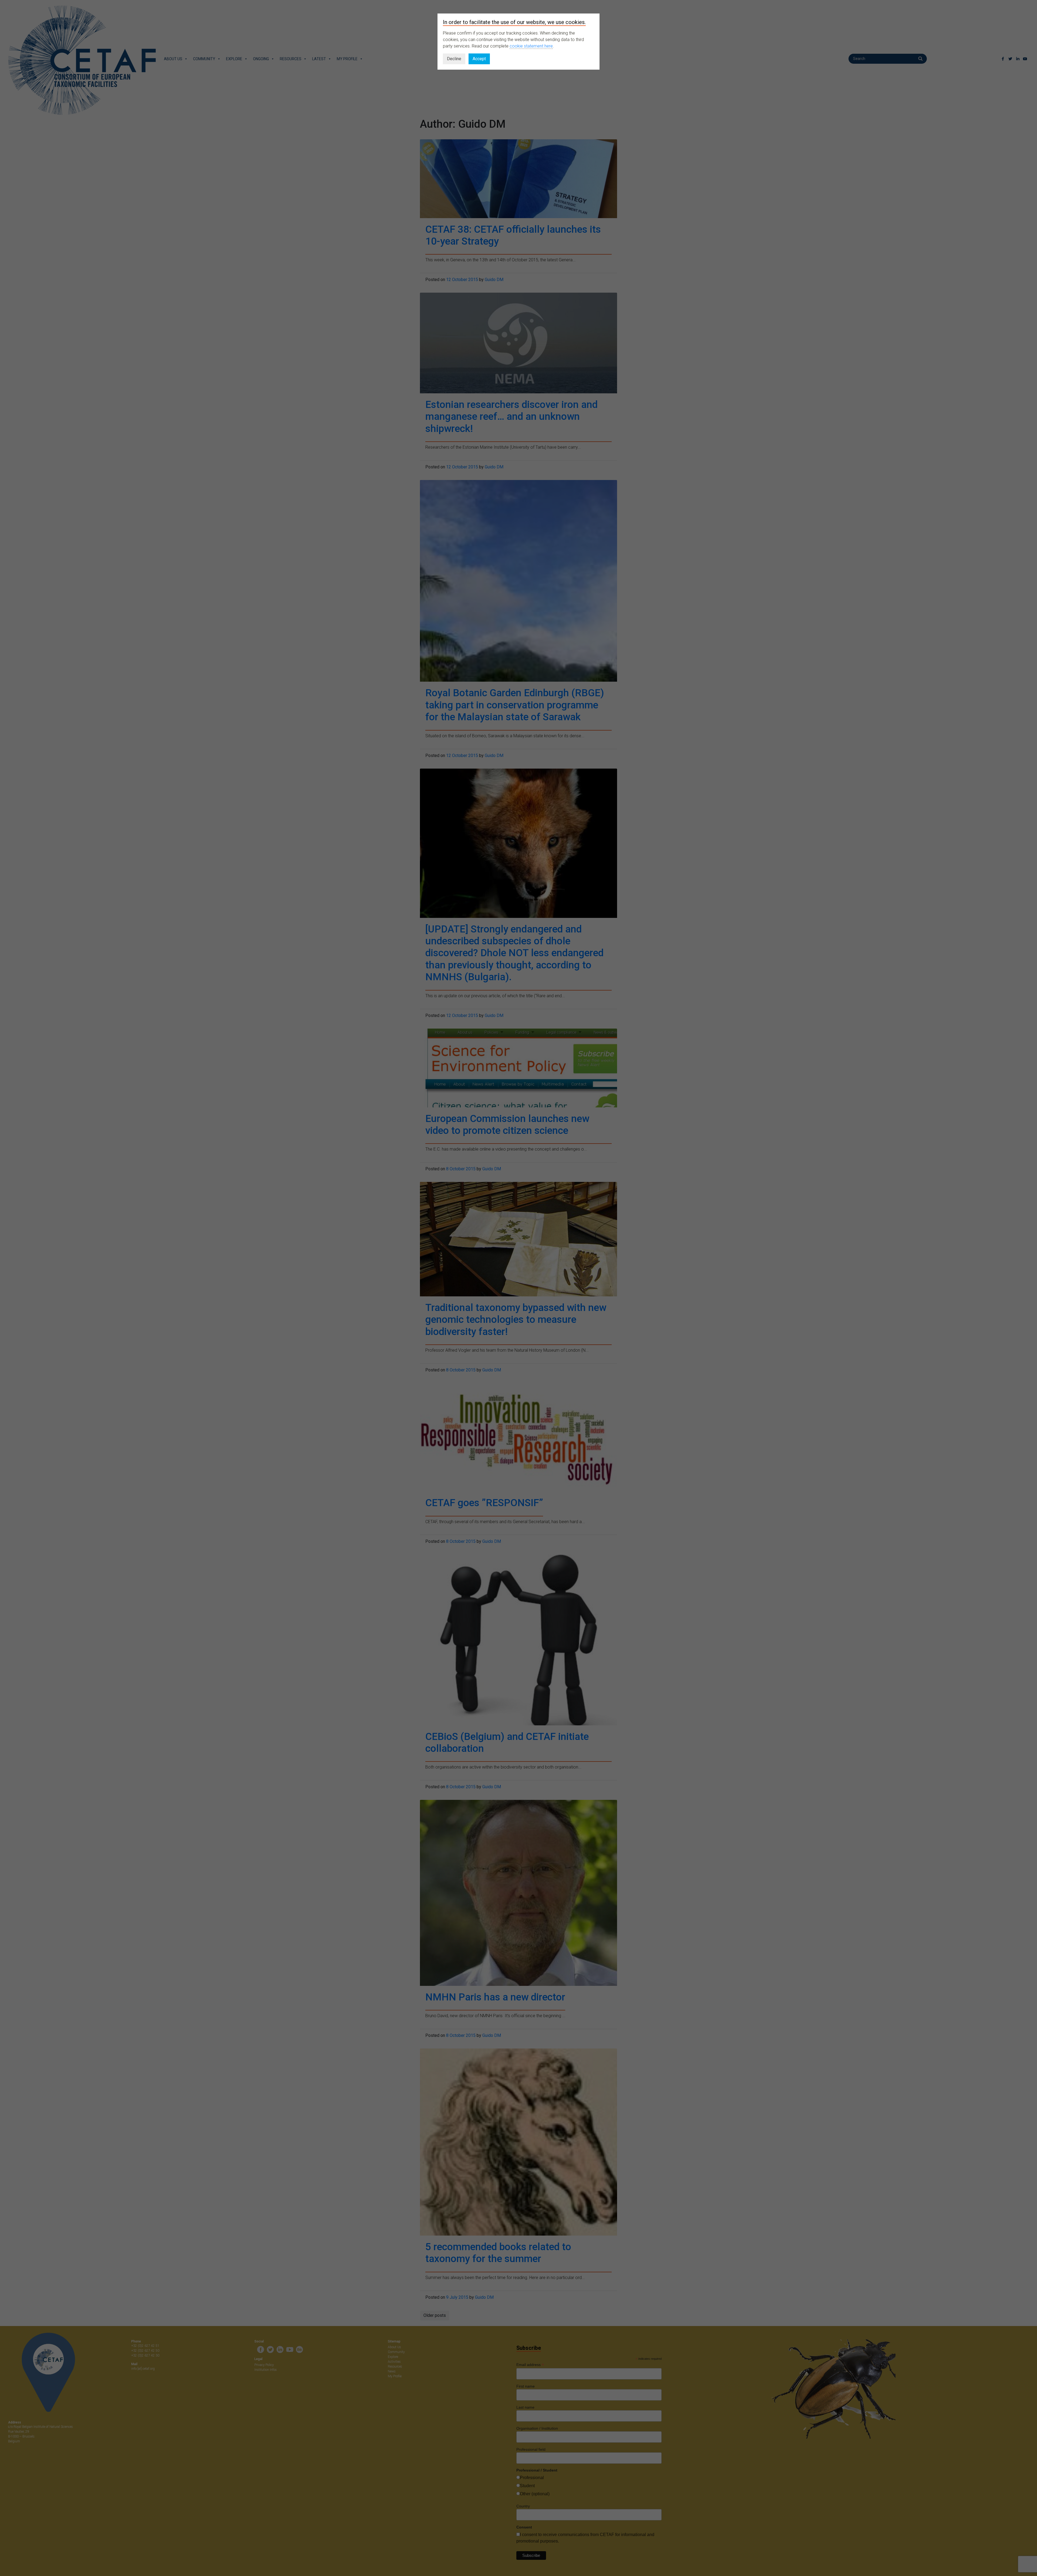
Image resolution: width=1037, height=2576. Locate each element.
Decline (454, 59)
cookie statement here (531, 46)
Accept (479, 59)
